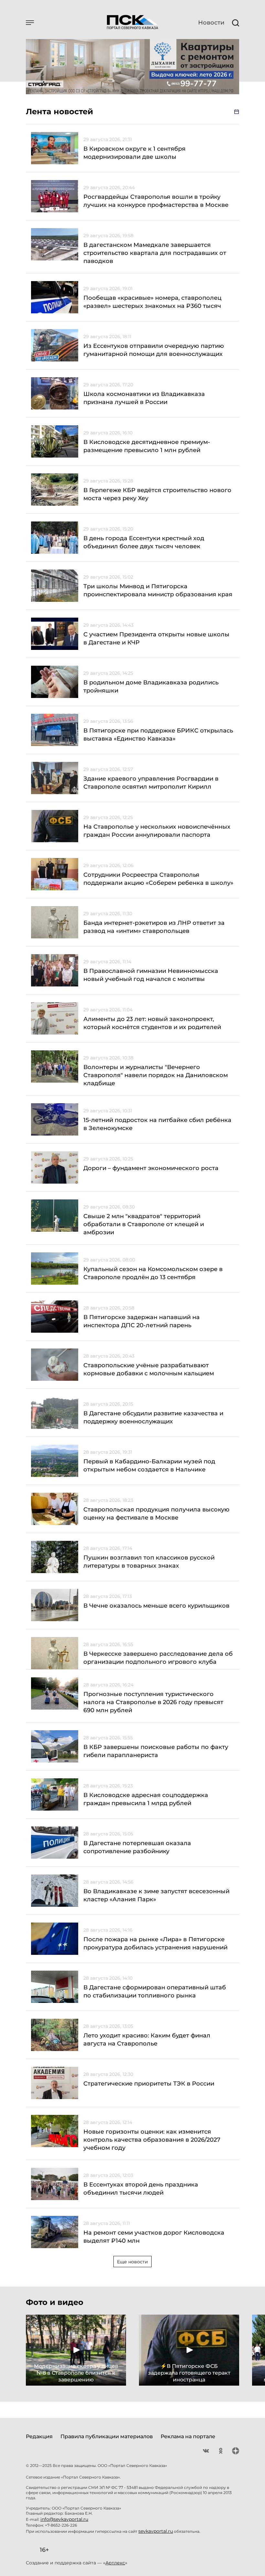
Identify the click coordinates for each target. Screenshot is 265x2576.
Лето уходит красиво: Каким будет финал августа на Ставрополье (147, 2040)
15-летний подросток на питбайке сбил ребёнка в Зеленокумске (157, 1124)
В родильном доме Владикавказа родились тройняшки (151, 687)
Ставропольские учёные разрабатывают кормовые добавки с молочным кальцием (149, 1369)
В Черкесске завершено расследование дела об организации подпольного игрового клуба (158, 1658)
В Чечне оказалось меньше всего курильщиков (156, 1606)
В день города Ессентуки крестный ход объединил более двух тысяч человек (144, 542)
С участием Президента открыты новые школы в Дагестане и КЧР (156, 638)
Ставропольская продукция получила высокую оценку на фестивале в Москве (156, 1514)
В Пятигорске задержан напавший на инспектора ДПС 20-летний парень (142, 1321)
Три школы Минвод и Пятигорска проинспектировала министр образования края (158, 590)
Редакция (39, 2436)
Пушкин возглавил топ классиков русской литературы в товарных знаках (149, 1562)
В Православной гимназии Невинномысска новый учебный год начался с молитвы (151, 975)
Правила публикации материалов (107, 2436)
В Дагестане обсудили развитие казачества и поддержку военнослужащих (153, 1417)
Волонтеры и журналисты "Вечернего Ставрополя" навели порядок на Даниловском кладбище (156, 1075)
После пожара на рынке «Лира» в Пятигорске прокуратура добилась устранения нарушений (155, 1943)
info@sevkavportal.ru (64, 2519)
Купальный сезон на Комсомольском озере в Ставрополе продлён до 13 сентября (153, 1273)
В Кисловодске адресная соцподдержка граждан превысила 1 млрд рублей (146, 1799)
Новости (211, 23)
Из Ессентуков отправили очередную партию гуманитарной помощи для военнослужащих (154, 350)
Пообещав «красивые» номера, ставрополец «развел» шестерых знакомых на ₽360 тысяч (152, 302)
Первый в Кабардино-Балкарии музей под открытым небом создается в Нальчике (149, 1465)
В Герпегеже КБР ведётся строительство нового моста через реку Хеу (157, 494)
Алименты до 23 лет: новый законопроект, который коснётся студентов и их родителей (152, 1023)
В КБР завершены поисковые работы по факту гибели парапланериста (156, 1751)
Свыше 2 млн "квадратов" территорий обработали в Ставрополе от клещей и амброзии (144, 1224)
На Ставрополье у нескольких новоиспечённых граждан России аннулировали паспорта (157, 831)
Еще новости (132, 2262)
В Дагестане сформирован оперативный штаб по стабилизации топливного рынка (155, 1991)
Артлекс (115, 2563)
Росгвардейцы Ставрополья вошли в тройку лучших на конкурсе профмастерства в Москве (156, 201)
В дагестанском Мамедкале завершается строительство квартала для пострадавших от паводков (155, 253)
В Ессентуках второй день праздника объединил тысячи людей (141, 2189)
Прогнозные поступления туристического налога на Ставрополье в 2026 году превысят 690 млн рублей (153, 1702)
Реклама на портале (188, 2436)
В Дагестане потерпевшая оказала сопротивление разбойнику (137, 1847)
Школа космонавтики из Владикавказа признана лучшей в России (144, 398)
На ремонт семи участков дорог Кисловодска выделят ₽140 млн (154, 2237)
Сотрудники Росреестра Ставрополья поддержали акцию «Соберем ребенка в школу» (158, 879)
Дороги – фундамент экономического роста (151, 1168)
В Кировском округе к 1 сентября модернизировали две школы (134, 153)
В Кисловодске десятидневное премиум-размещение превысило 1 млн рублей (147, 446)
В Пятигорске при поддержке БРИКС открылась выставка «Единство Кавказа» (158, 735)
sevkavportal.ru (156, 2531)
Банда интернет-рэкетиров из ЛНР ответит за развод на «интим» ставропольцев (154, 927)
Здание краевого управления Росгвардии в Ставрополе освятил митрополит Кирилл (151, 783)
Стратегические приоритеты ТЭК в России (149, 2084)
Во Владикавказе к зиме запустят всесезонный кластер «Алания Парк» (156, 1895)
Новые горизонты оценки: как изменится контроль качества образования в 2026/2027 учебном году (152, 2140)
